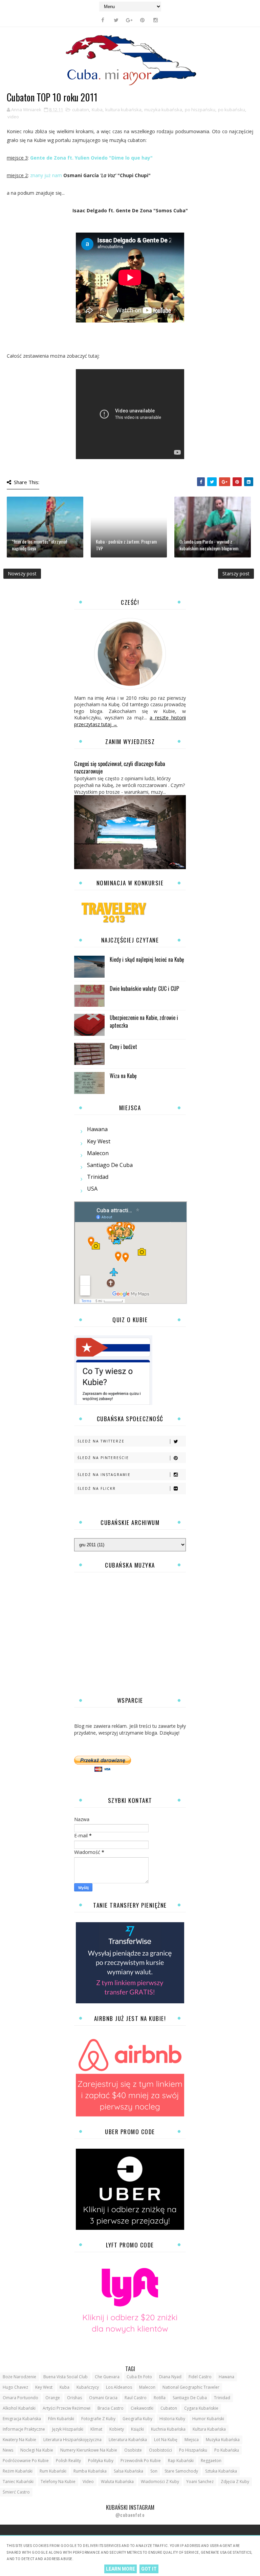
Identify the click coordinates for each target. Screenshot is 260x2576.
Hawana (97, 1129)
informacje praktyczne (24, 2429)
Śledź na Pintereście (103, 1458)
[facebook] (103, 20)
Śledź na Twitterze (101, 1441)
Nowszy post (22, 574)
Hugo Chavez (15, 2387)
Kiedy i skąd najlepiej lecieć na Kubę (147, 959)
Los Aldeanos (119, 2387)
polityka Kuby (101, 2461)
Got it (149, 2569)
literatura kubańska (128, 2440)
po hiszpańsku (200, 110)
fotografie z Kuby (98, 2419)
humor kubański (208, 2419)
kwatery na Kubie (19, 2440)
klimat (96, 2429)
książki (137, 2429)
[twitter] (116, 20)
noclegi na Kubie (37, 2450)
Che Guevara (107, 2377)
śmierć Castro (16, 2492)
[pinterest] (143, 20)
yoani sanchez (200, 2482)
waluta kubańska (117, 2482)
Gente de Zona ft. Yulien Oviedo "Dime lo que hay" (91, 158)
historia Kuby (172, 2419)
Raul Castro (136, 2398)
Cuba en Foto (139, 2377)
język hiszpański (68, 2429)
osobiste (133, 2450)
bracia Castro (111, 2408)
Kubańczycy (88, 2387)
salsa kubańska (128, 2471)
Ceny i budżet (123, 1047)
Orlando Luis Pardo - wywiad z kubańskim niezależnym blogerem (209, 545)
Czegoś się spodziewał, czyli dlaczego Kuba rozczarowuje (120, 767)
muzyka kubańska (163, 110)
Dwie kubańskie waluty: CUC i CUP (144, 988)
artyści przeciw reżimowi (67, 2408)
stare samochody (181, 2471)
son (154, 2471)
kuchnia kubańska (168, 2429)
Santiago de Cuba (110, 1165)
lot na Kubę (166, 2440)
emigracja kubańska (22, 2419)
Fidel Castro (200, 2377)
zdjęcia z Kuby (235, 2482)
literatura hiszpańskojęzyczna (72, 2440)
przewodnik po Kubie (141, 2461)
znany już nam (46, 175)
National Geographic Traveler (191, 2387)
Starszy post (236, 574)
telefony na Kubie (58, 2482)
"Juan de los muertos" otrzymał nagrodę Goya (39, 545)
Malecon (98, 1153)
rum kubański (53, 2471)
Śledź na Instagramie (104, 1475)
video (13, 117)
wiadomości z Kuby (160, 2482)
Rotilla (160, 2398)
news (8, 2450)
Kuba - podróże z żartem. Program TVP (126, 545)
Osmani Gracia (103, 2398)
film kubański (61, 2419)
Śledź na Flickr (97, 1488)
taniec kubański (18, 2482)
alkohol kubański (19, 2408)
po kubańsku (232, 110)
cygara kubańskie (201, 2408)
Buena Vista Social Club (66, 2377)
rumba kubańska (90, 2471)
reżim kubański (18, 2471)
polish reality (68, 2461)
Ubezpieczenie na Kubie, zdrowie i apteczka (144, 1021)
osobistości (160, 2450)
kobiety (117, 2429)
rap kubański (181, 2461)
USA (92, 1189)
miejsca (192, 2440)
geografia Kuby (137, 2419)
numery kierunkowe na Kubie (89, 2450)
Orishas (74, 2398)
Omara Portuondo (20, 2398)
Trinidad (98, 1177)
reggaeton (211, 2461)
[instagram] (156, 20)
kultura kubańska (123, 110)
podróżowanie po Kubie (26, 2461)
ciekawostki (142, 2408)
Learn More (121, 2569)
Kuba (97, 110)
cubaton (81, 110)
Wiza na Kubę (123, 1076)
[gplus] (129, 20)
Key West (99, 1141)
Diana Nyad (170, 2377)
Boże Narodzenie (19, 2377)
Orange (53, 2398)
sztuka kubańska (221, 2471)
